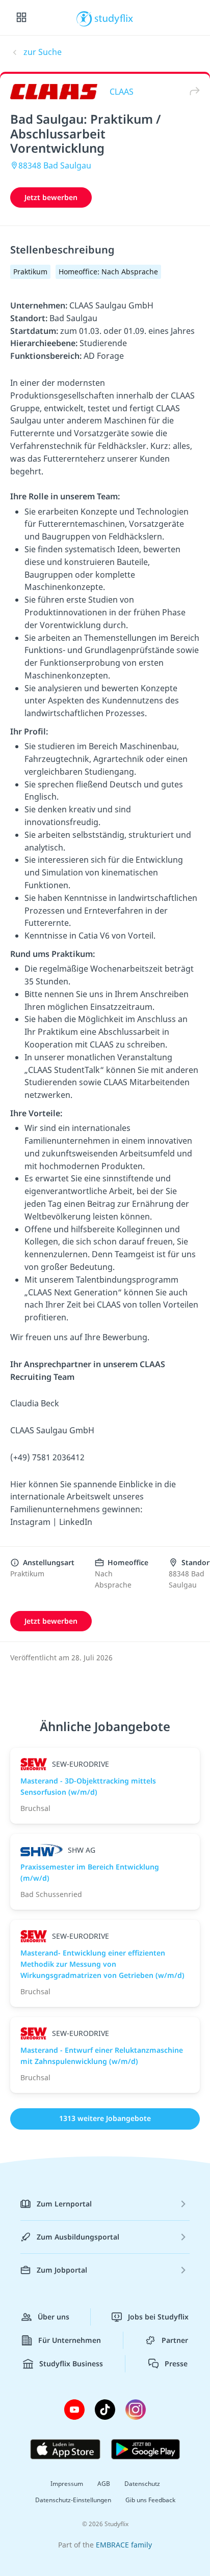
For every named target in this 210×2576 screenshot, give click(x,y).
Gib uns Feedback (150, 2500)
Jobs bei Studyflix (158, 2317)
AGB (104, 2484)
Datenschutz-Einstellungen (73, 2500)
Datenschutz (142, 2484)
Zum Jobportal (62, 2270)
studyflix (114, 18)
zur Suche (43, 52)
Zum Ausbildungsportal (78, 2237)
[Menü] (21, 18)
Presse (176, 2363)
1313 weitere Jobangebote (105, 2118)
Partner (175, 2340)
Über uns (54, 2317)
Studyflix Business (71, 2363)
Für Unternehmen (70, 2340)
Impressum (67, 2484)
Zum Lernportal (64, 2204)
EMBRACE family (124, 2545)
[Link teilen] (192, 91)
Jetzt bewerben (51, 197)
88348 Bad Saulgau (55, 165)
